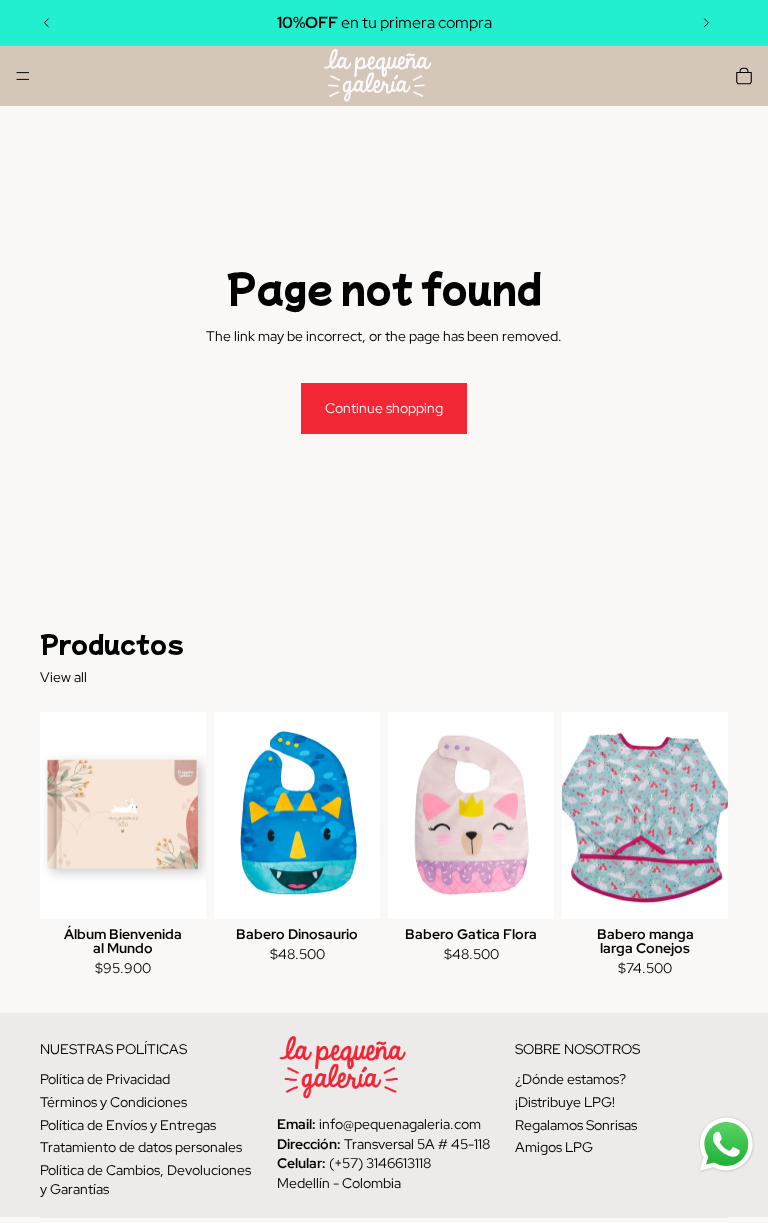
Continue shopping (384, 408)
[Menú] (23, 76)
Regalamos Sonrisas (576, 1124)
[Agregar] (175, 889)
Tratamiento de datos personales (141, 1147)
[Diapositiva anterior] (47, 23)
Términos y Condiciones (113, 1102)
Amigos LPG (554, 1147)
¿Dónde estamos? (570, 1079)
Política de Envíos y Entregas (128, 1124)
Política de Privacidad (105, 1079)
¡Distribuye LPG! (565, 1102)
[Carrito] (744, 76)
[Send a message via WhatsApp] (726, 1144)
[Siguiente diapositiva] (706, 23)
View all (63, 677)
